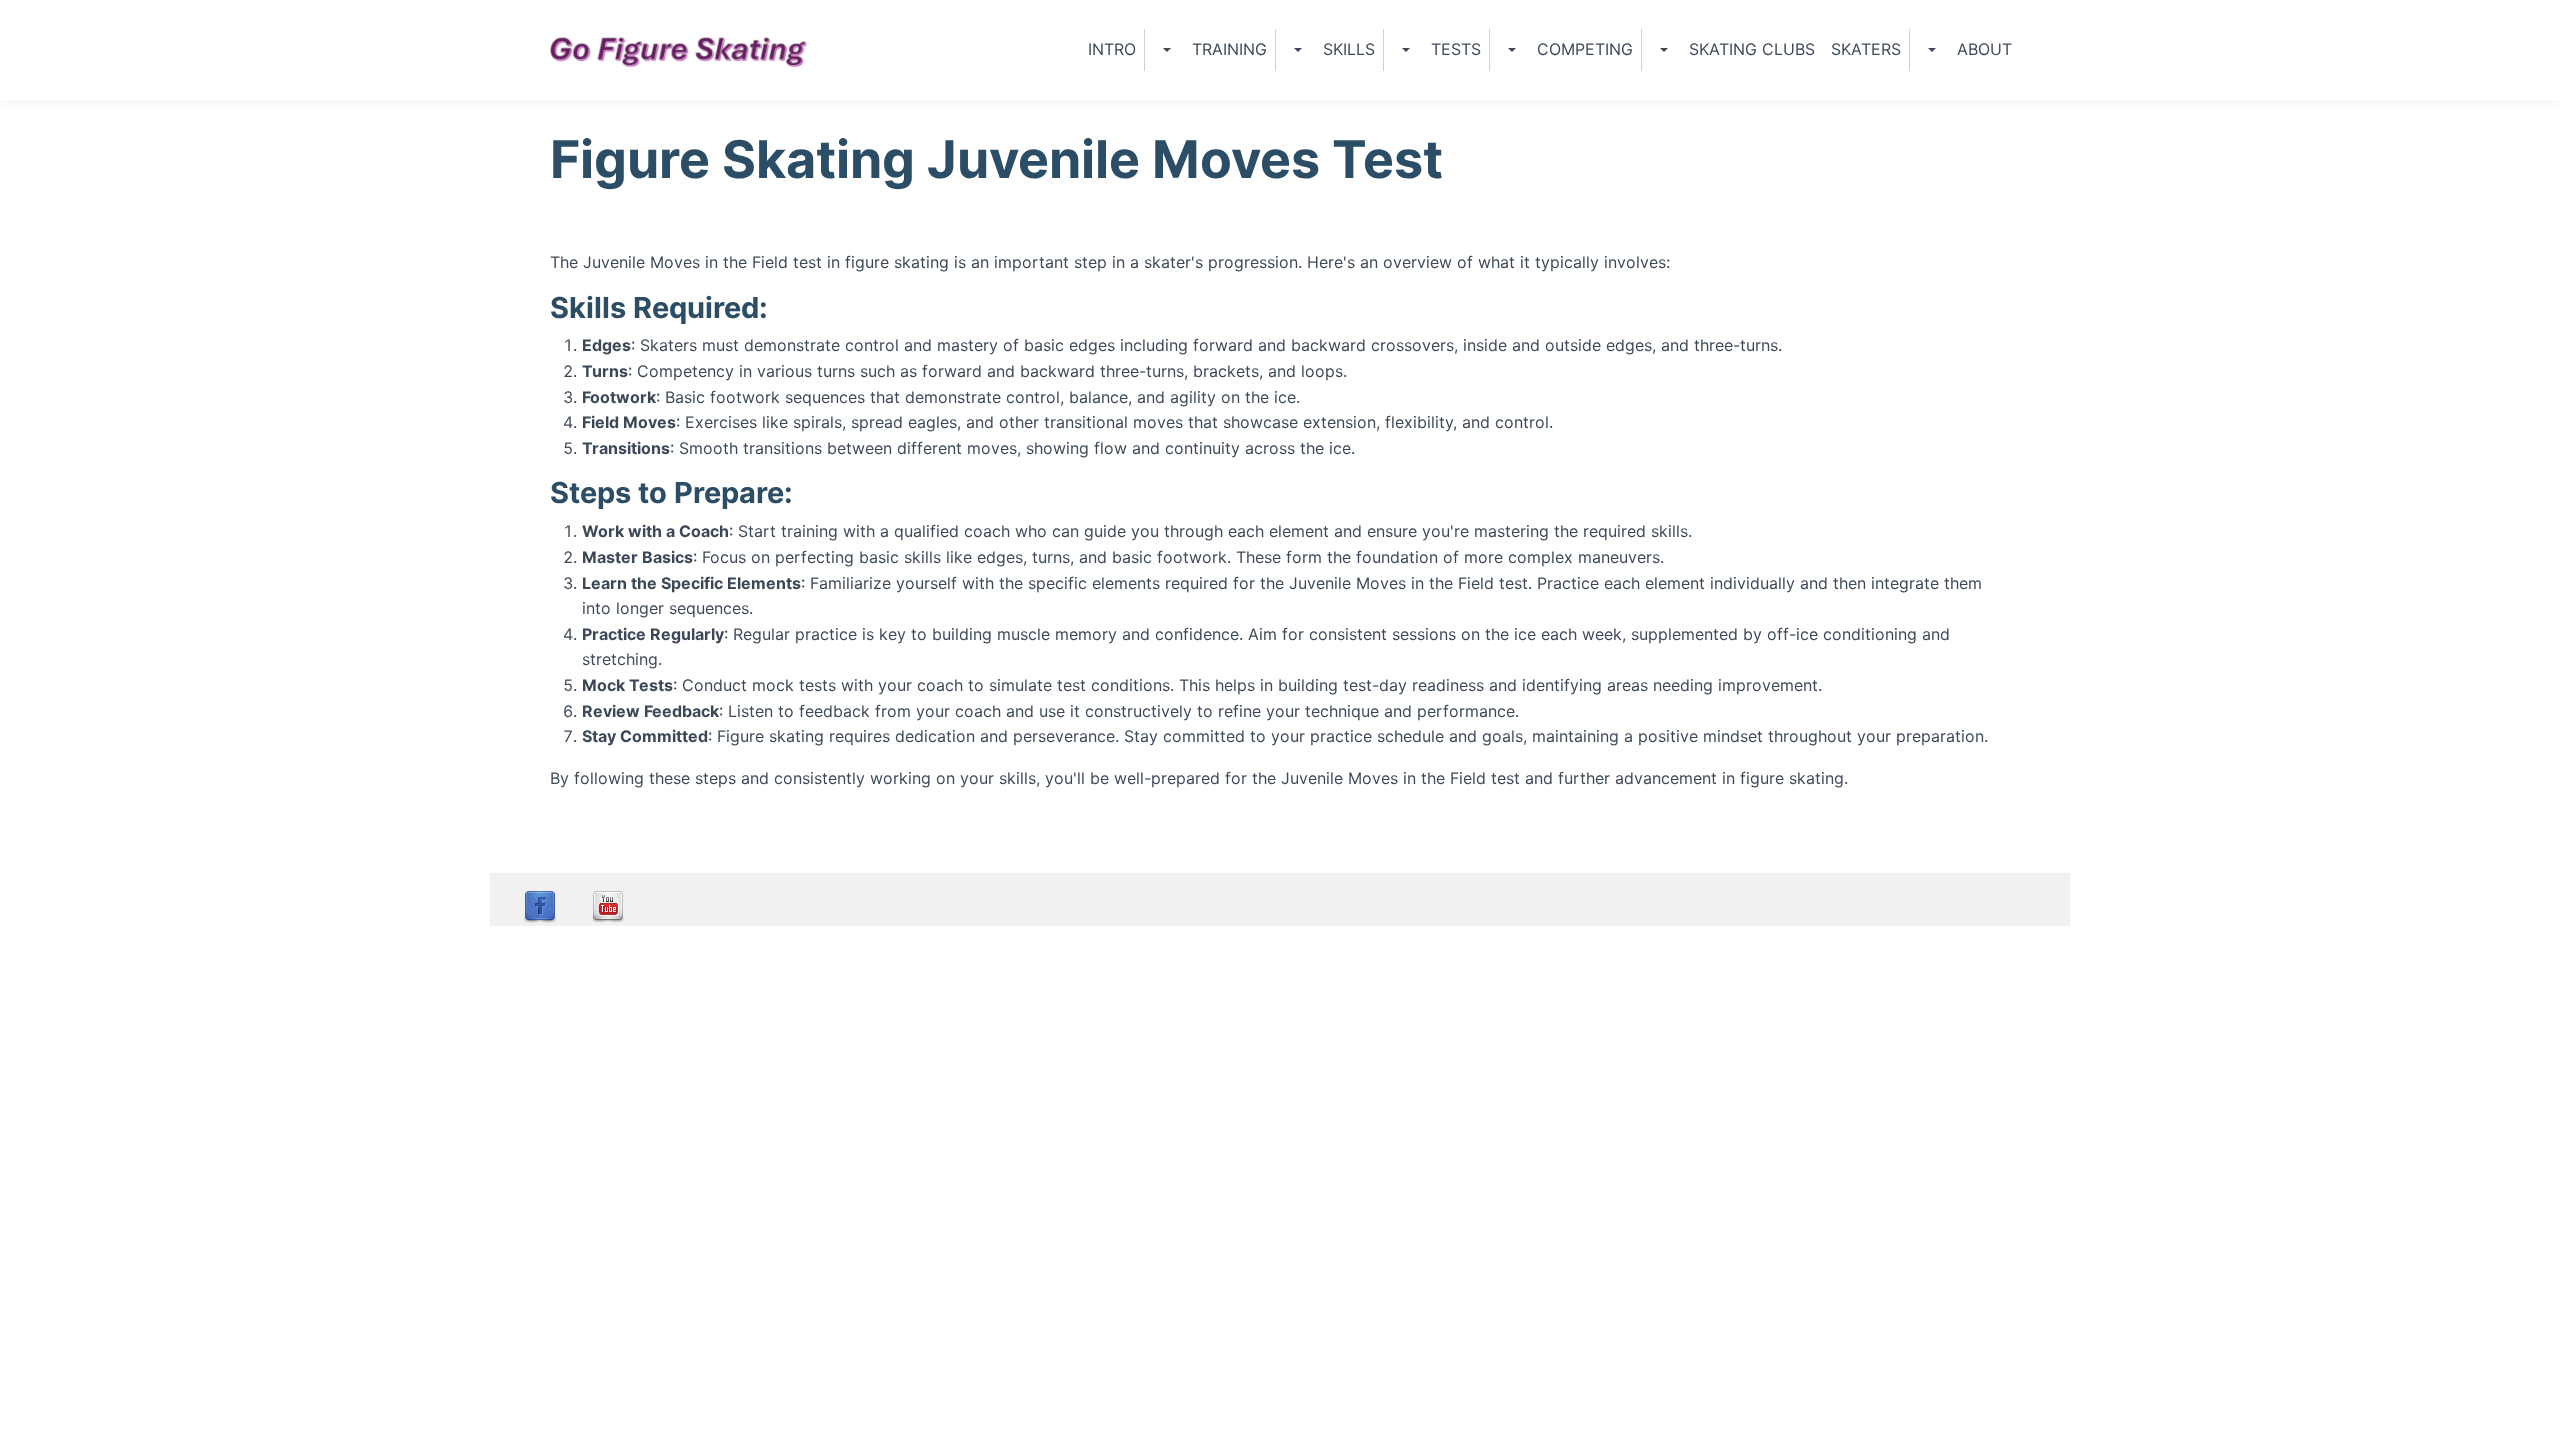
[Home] (687, 50)
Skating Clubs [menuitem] (1752, 49)
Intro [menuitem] (1112, 49)
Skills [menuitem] (1349, 49)
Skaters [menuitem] (1866, 49)
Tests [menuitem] (1456, 49)
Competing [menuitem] (1585, 49)
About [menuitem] (1984, 49)
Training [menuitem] (1229, 49)
